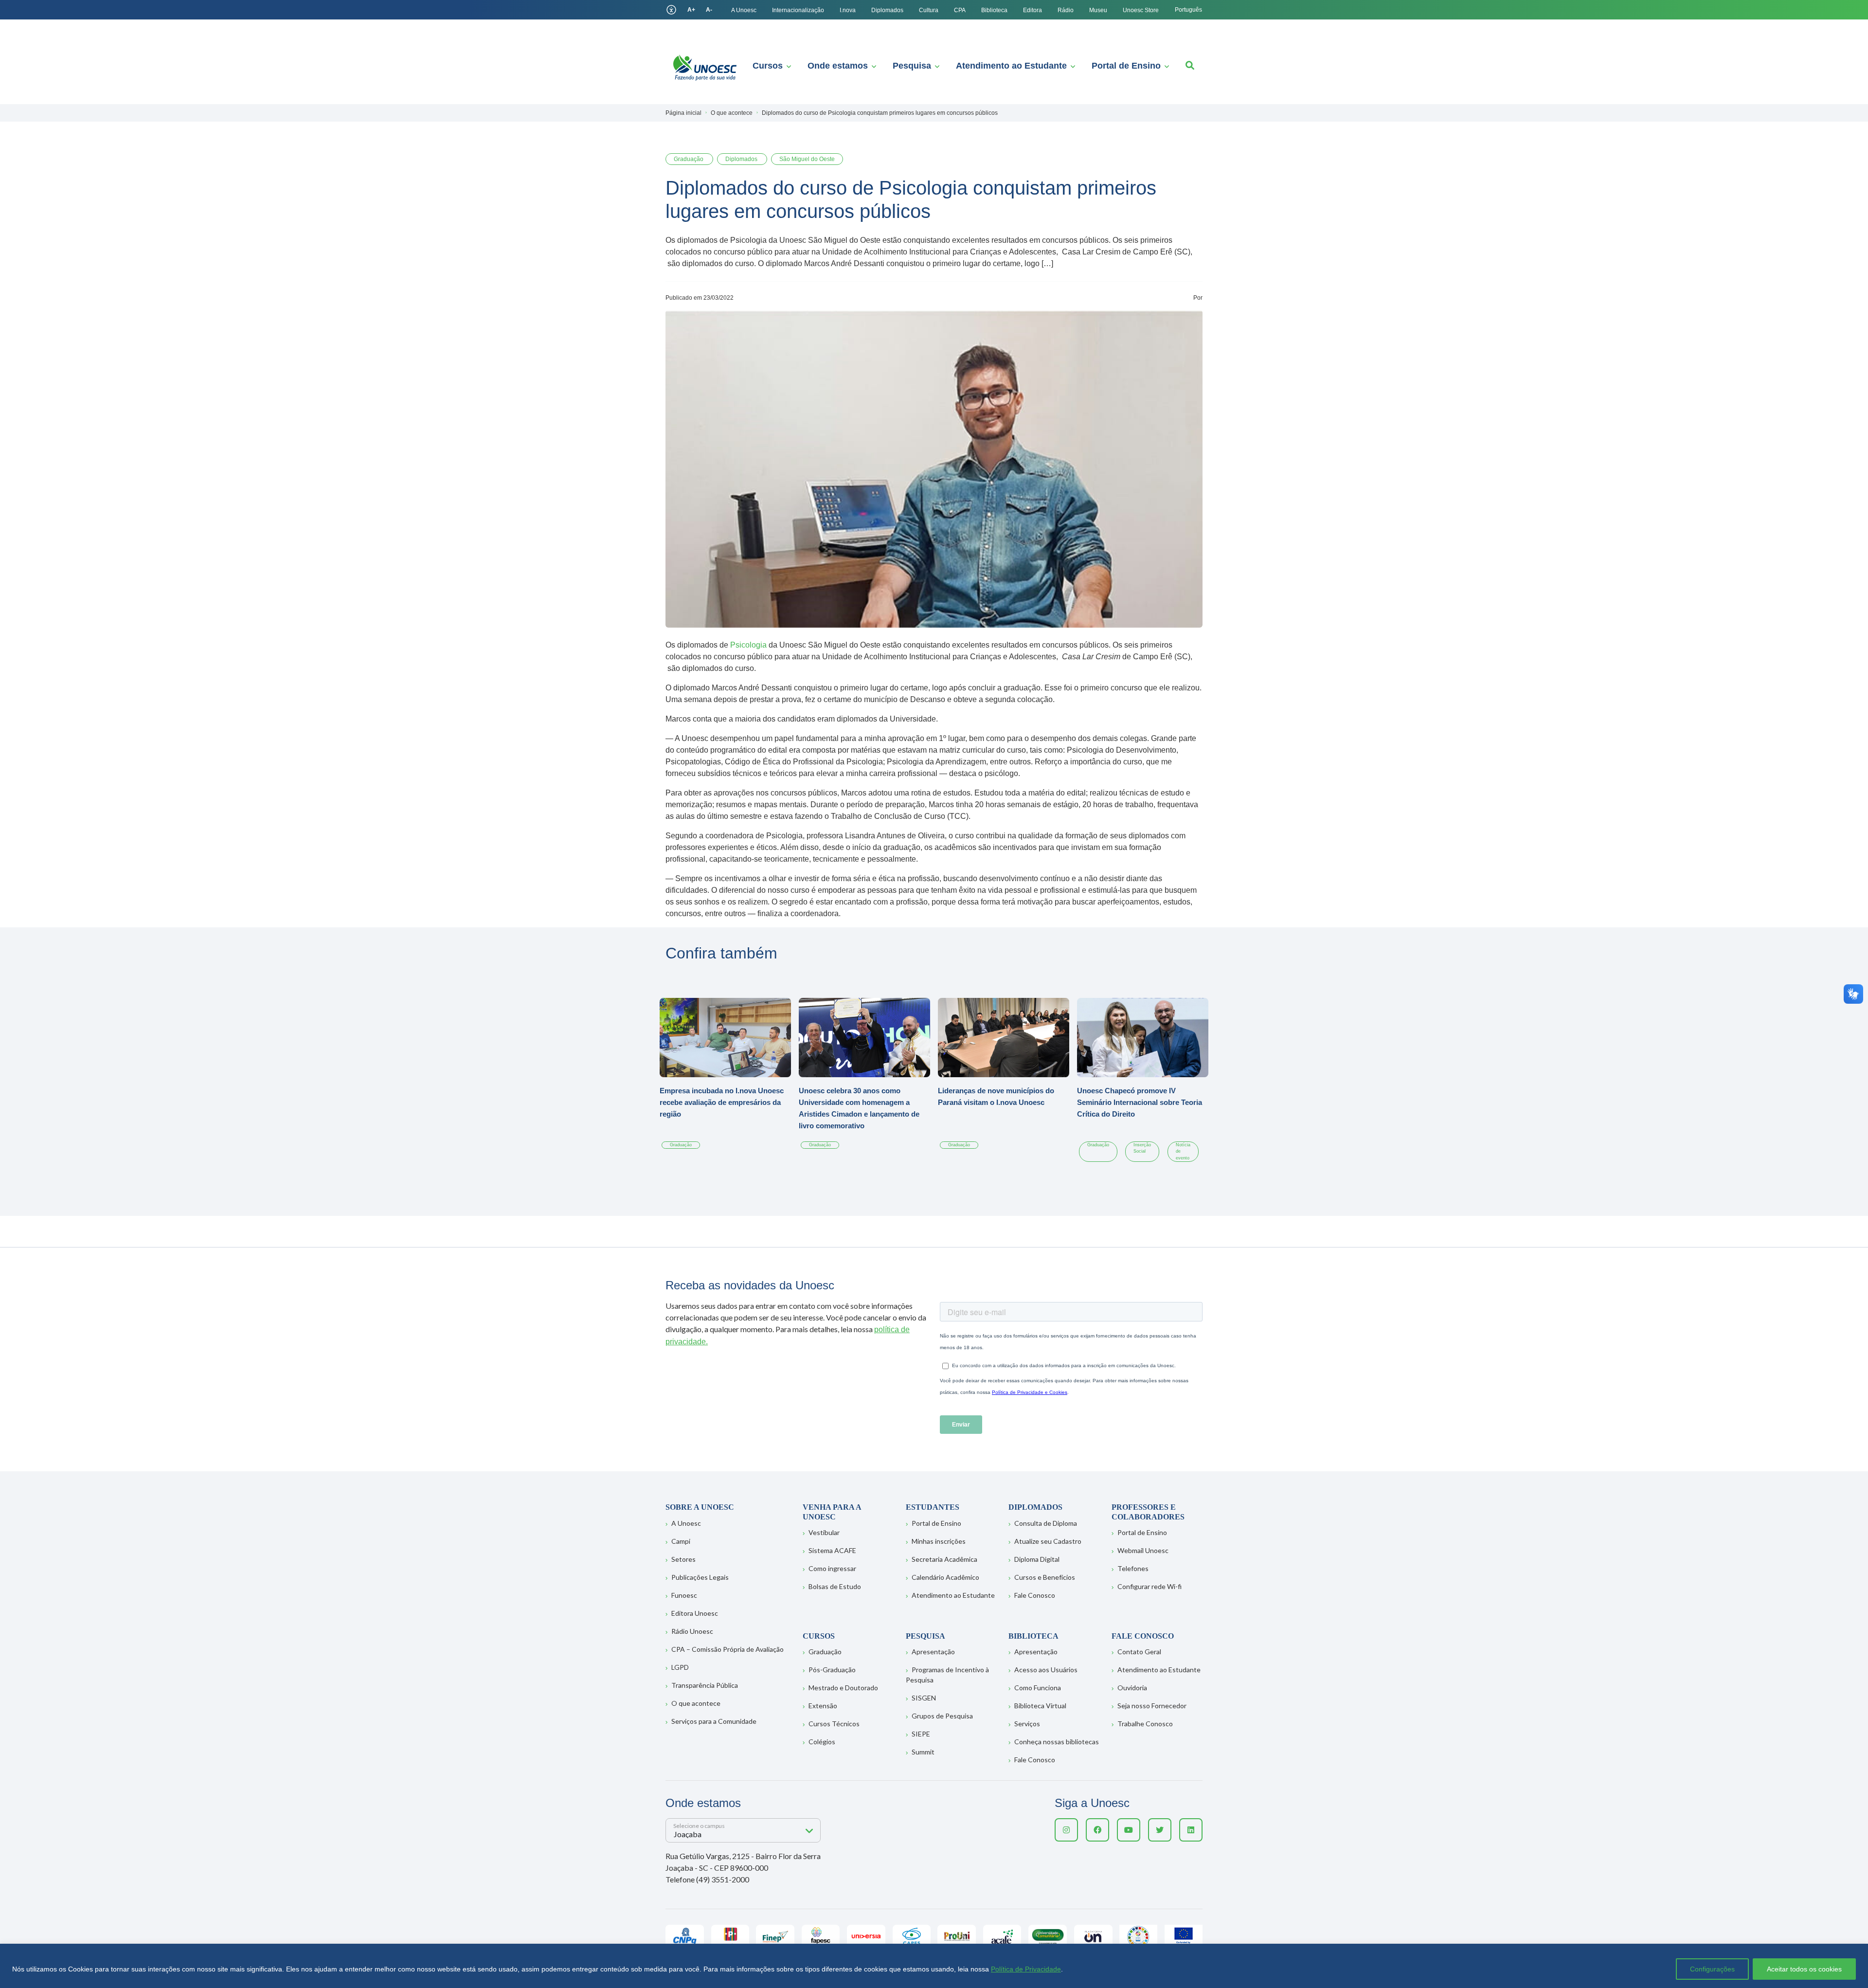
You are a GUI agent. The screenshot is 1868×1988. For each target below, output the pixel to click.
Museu (1098, 10)
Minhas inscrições (939, 1541)
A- (709, 10)
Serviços (1027, 1724)
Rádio (1066, 10)
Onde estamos (838, 66)
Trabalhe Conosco (1145, 1724)
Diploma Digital (1037, 1559)
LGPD (680, 1667)
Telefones (1133, 1568)
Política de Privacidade (1026, 1969)
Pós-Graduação (832, 1670)
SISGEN (924, 1698)
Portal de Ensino (1126, 66)
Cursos (768, 66)
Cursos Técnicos (834, 1724)
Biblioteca (994, 10)
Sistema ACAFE (832, 1550)
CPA (960, 10)
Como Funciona (1038, 1688)
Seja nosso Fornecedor (1152, 1706)
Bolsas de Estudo (835, 1586)
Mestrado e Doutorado (843, 1688)
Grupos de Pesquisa (942, 1716)
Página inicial (683, 113)
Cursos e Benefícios (1045, 1577)
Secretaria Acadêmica (944, 1559)
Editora (1033, 10)
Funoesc (684, 1595)
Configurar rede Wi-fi (1150, 1586)
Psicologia (749, 645)
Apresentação (933, 1652)
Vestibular (824, 1532)
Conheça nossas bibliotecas (1057, 1742)
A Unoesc (744, 10)
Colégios (822, 1742)
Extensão (823, 1706)
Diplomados (887, 10)
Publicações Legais (700, 1577)
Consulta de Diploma (1046, 1523)
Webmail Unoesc (1143, 1550)
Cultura (929, 10)
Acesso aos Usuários (1046, 1670)
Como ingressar (832, 1568)
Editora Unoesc (695, 1613)
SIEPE (921, 1734)
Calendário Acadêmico (945, 1577)
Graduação (825, 1652)
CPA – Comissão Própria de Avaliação (727, 1649)
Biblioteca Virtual (1040, 1706)
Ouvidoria (1132, 1688)
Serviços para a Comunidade (714, 1721)
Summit (923, 1752)
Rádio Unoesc (692, 1631)
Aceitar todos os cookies (1804, 1969)
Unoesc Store (1141, 10)
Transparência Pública (705, 1685)
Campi (681, 1541)
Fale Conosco (1035, 1595)
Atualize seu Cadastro (1048, 1541)
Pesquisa (912, 66)
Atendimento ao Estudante (1011, 66)
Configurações (1712, 1969)
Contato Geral (1139, 1652)
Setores (683, 1559)
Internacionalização (798, 10)
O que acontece (696, 1703)
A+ (691, 10)
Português (1188, 10)
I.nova (848, 10)
